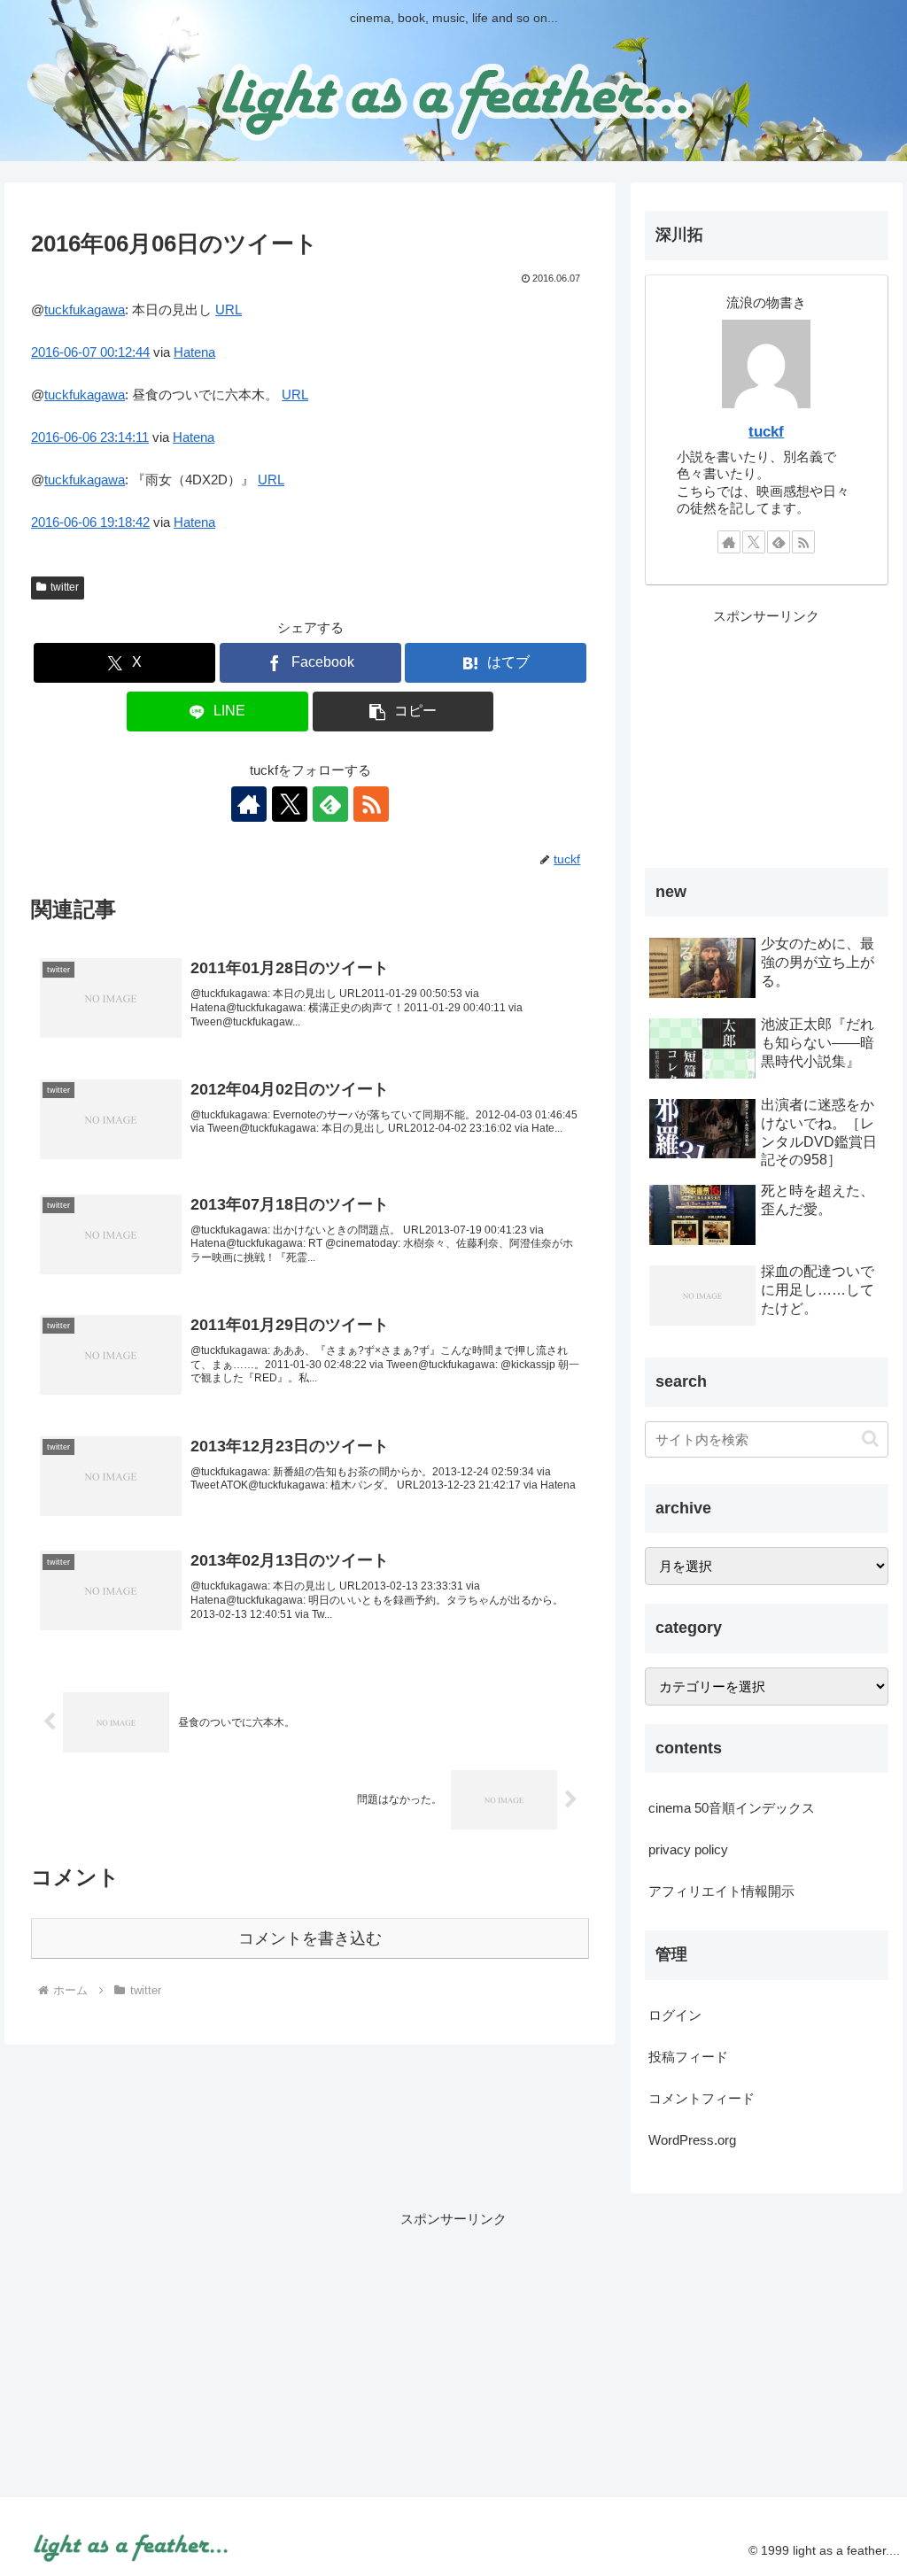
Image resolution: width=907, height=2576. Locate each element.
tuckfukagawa (85, 309)
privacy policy (688, 1849)
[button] (403, 712)
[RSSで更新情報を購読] (371, 804)
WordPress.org (692, 2140)
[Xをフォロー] (290, 804)
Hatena (194, 352)
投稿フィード (688, 2057)
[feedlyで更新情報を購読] (330, 804)
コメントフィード (702, 2098)
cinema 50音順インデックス (732, 1808)
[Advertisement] (766, 739)
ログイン (675, 2015)
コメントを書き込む (310, 1938)
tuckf (766, 431)
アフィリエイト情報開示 (721, 1891)
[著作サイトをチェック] (249, 804)
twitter (65, 587)
